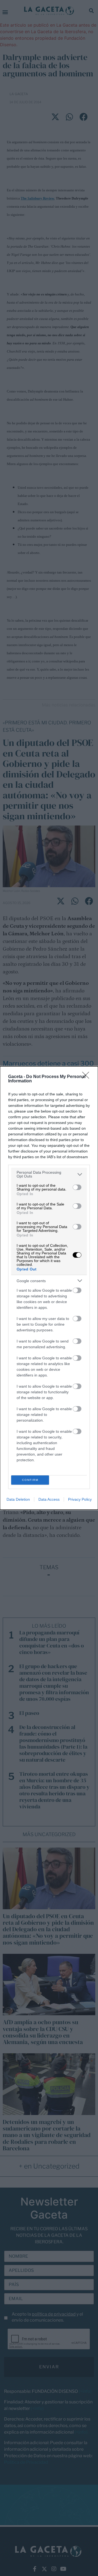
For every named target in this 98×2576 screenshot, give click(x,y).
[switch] (77, 1187)
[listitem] (49, 1174)
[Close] (87, 1077)
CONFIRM (30, 1480)
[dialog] (49, 1288)
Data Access (49, 1499)
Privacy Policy (80, 1499)
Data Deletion (18, 1499)
